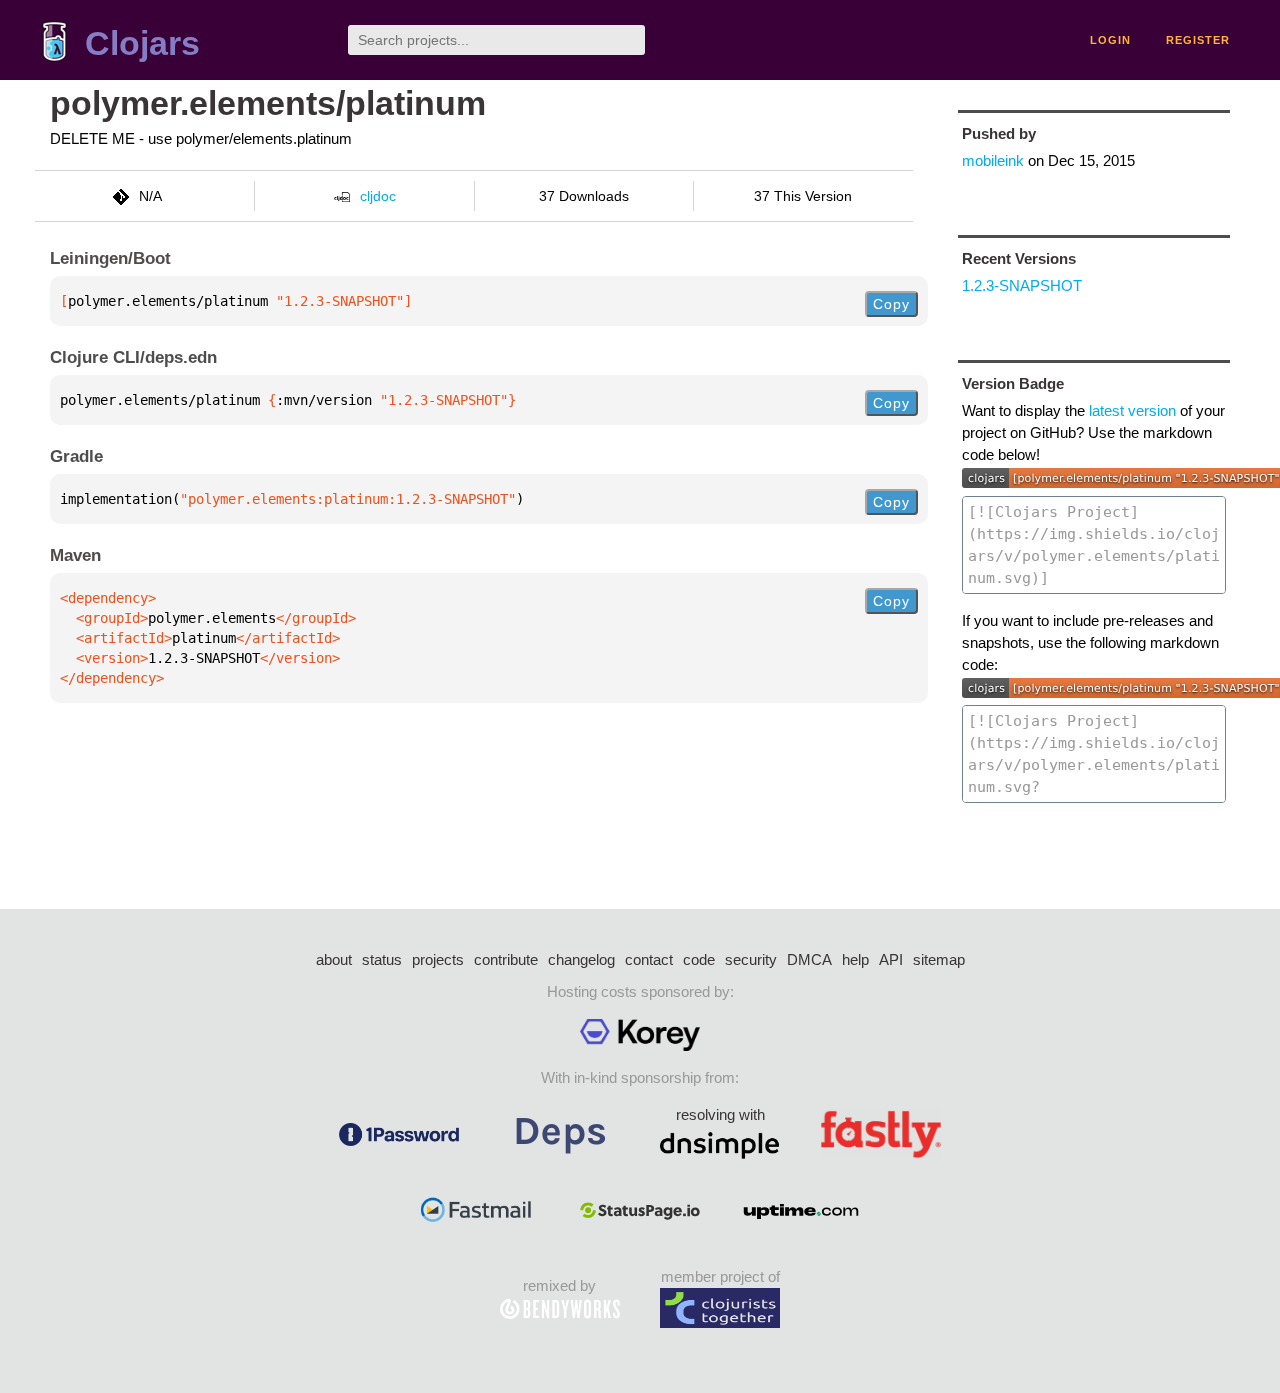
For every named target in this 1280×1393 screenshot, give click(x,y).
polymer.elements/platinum (268, 103)
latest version (1132, 410)
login (1110, 40)
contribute (506, 959)
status (382, 959)
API (891, 959)
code (699, 959)
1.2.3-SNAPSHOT (1022, 285)
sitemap (939, 959)
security (751, 959)
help (855, 959)
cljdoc (378, 196)
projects (438, 959)
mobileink (993, 160)
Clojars (142, 43)
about (334, 959)
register (1198, 40)
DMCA (809, 959)
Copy (891, 304)
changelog (581, 959)
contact (649, 959)
